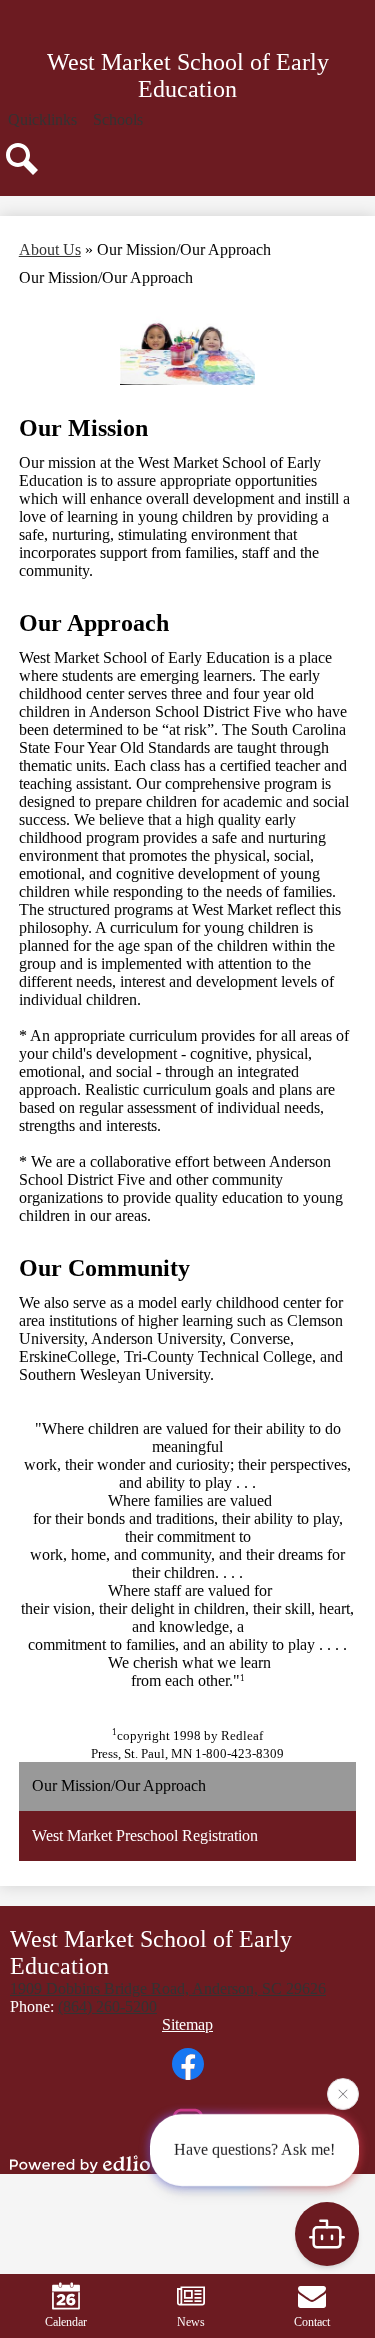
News (191, 2322)
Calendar (66, 2322)
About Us (50, 249)
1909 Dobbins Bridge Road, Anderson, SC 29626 (168, 1988)
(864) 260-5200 (107, 2006)
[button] (42, 120)
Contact (312, 2322)
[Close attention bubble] (343, 2094)
